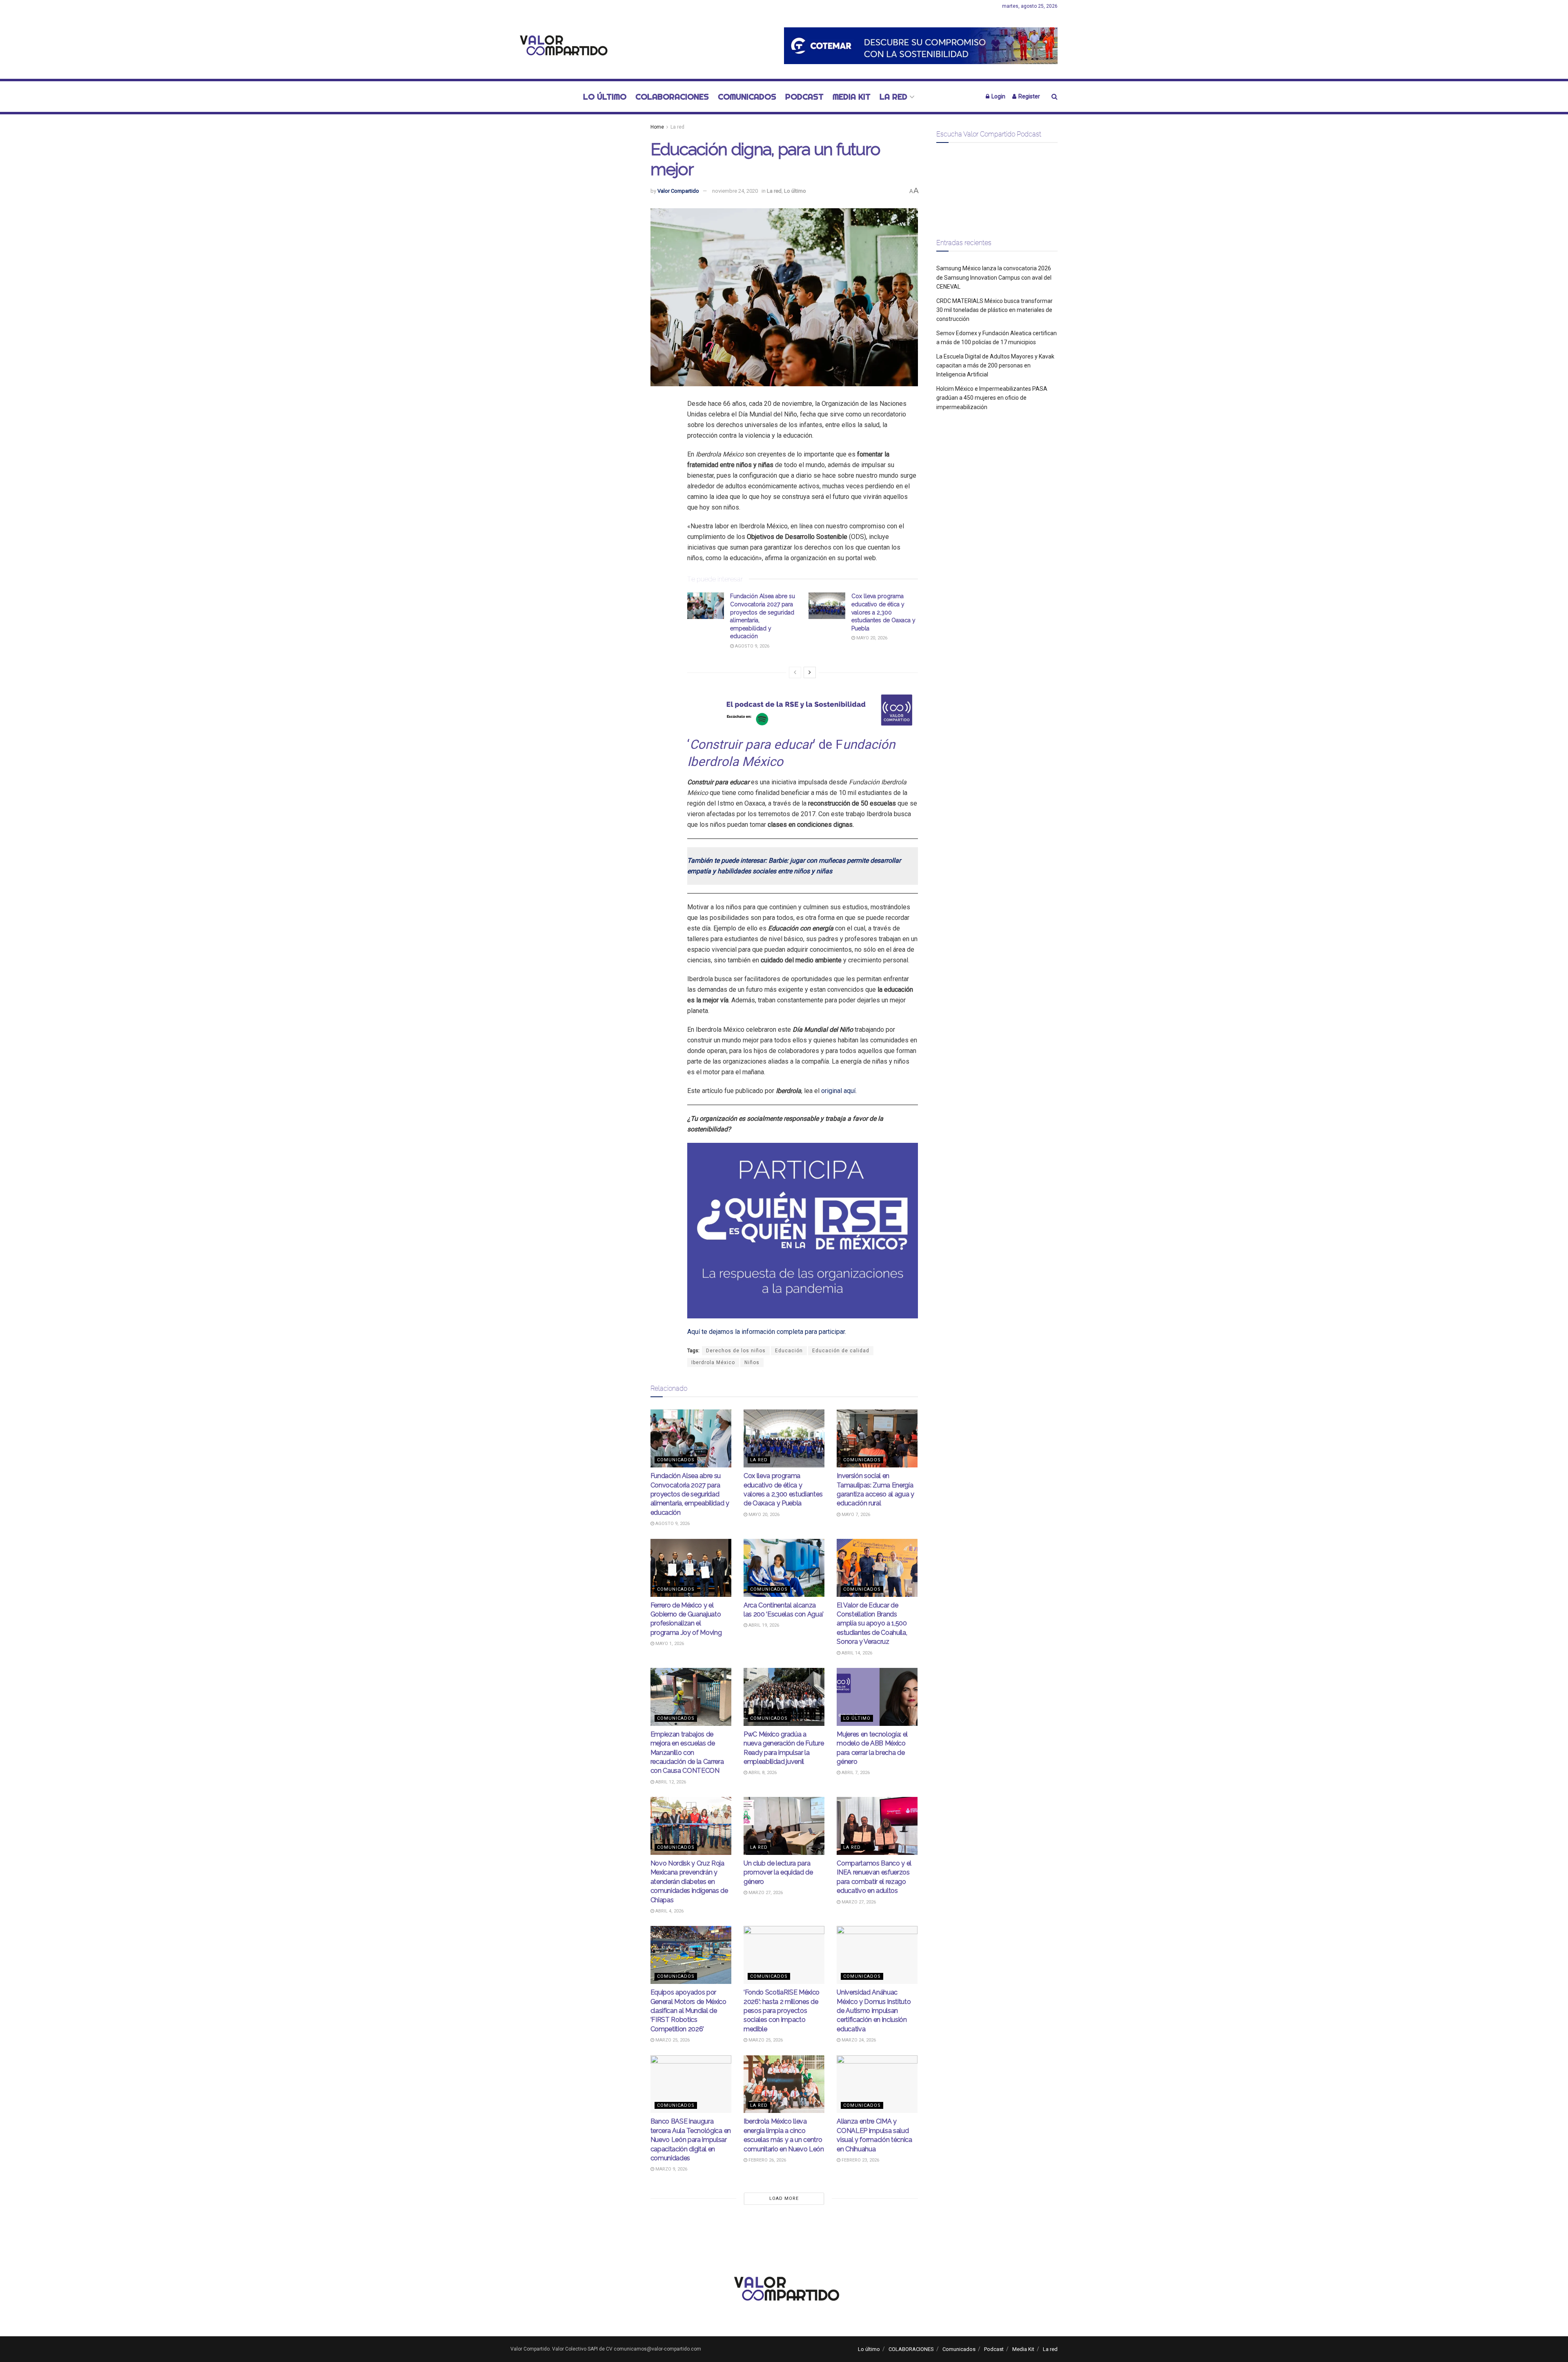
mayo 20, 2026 (871, 638)
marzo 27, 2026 (765, 1893)
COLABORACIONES (672, 97)
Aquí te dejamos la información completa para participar (766, 1332)
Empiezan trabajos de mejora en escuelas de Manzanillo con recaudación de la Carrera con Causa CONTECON (687, 1753)
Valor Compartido (678, 191)
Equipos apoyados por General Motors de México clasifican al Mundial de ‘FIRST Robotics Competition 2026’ (688, 2011)
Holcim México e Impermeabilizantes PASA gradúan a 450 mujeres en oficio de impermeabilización (992, 398)
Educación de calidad (841, 1351)
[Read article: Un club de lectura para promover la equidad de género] (784, 1826)
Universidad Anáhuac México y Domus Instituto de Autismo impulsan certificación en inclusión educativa (874, 2011)
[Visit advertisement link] (921, 46)
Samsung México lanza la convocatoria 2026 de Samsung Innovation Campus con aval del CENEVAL (994, 277)
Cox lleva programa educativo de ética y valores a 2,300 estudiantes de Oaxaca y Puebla (883, 612)
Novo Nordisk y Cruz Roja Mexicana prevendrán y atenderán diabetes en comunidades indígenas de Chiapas (689, 1882)
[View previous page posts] (795, 672)
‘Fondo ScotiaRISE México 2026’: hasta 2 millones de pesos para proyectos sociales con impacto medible (782, 2011)
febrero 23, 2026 (860, 2160)
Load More (784, 2198)
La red (893, 97)
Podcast (804, 97)
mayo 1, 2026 (669, 1644)
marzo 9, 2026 (671, 2169)
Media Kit (852, 97)
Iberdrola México (713, 1362)
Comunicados (747, 97)
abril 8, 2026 (762, 1773)
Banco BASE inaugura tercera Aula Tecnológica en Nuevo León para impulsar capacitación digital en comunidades (691, 2140)
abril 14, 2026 (856, 1653)
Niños (752, 1362)
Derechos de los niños (736, 1351)
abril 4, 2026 (669, 1911)
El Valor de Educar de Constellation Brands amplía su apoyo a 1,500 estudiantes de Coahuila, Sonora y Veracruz (872, 1624)
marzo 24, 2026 (858, 2040)
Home (657, 127)
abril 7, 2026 (855, 1773)
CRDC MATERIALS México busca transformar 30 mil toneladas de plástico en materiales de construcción (994, 310)
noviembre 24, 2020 (735, 191)
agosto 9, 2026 (752, 646)
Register (1029, 96)
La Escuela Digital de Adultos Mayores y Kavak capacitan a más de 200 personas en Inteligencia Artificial (995, 366)
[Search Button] (1055, 97)
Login (998, 96)
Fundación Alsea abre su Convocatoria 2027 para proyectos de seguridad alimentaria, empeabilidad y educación (690, 1494)
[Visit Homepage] (561, 46)
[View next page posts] (810, 672)
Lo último (605, 97)
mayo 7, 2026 (855, 1515)
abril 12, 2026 (670, 1782)
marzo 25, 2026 (672, 2040)
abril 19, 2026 (763, 1625)
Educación (789, 1351)
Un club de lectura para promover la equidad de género (778, 1872)
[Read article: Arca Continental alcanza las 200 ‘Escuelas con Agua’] (784, 1568)
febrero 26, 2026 (767, 2160)
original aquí (838, 1091)
